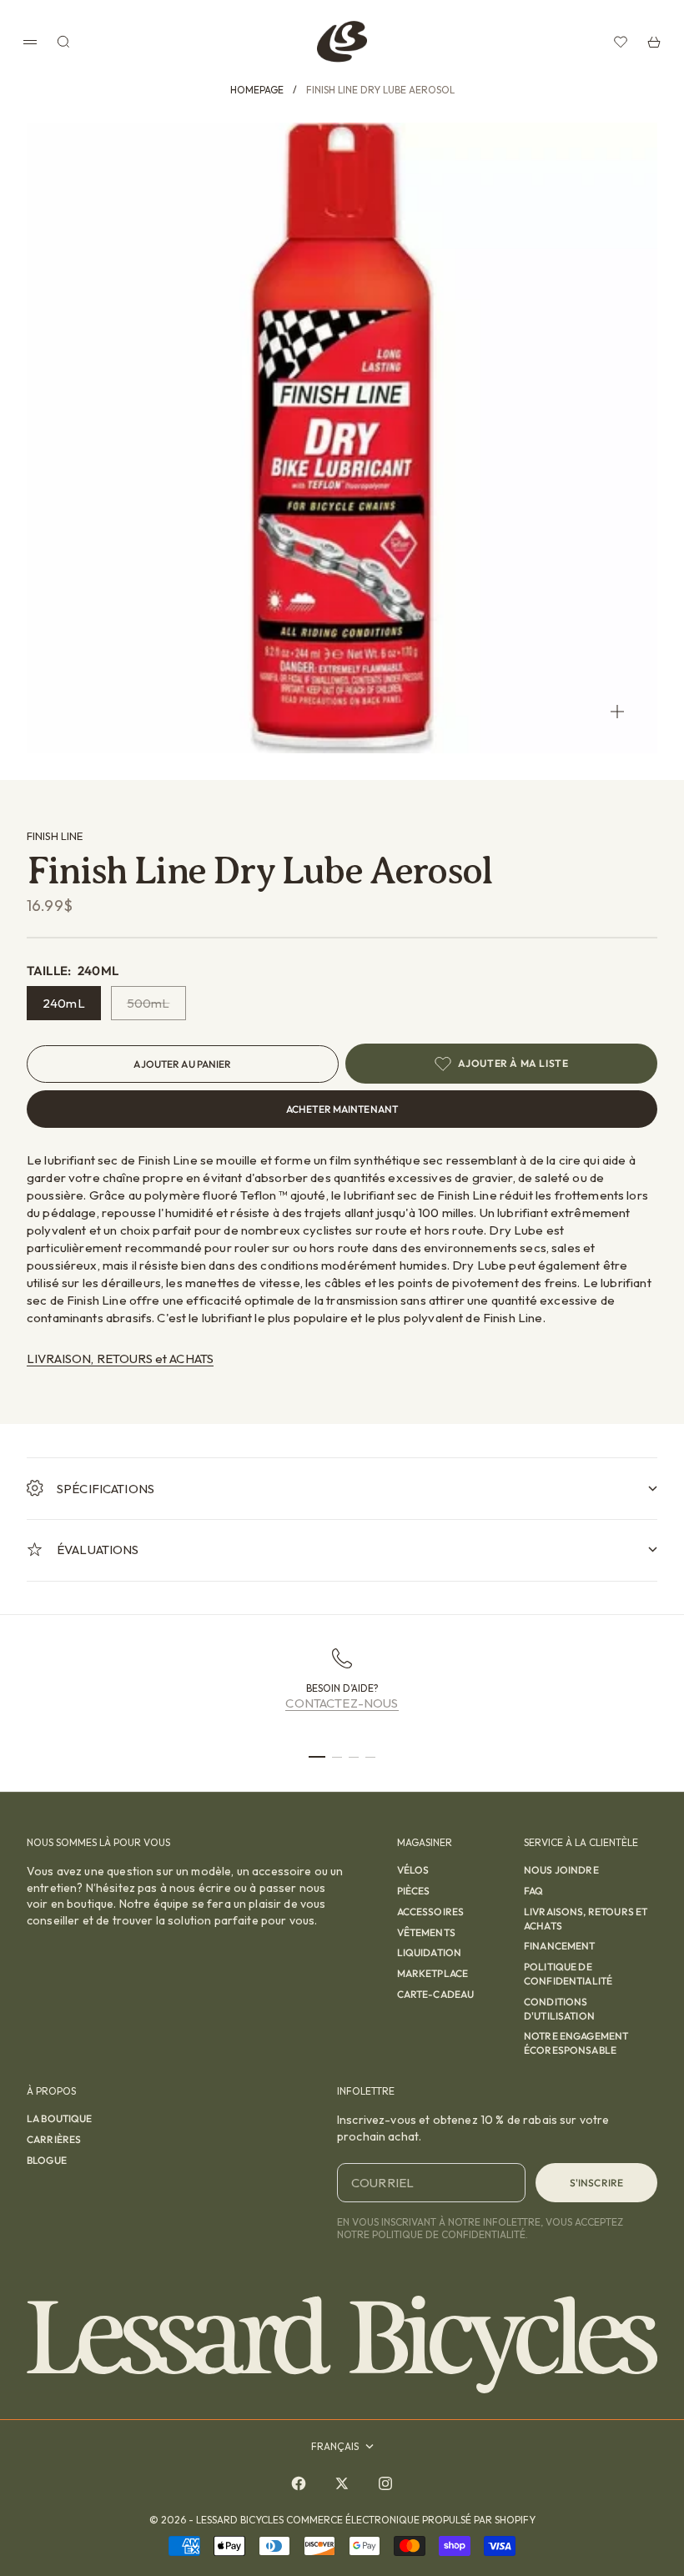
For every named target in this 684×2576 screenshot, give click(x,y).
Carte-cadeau (436, 1994)
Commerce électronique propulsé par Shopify (411, 2520)
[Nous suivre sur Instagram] (385, 2483)
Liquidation (430, 1952)
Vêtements (426, 1932)
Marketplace (433, 1973)
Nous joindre (561, 1870)
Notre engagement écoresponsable (576, 2043)
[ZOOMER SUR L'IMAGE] (617, 711)
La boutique (60, 2118)
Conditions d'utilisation (559, 2009)
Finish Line (55, 836)
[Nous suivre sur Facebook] (299, 2483)
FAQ (533, 1891)
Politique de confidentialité (568, 1974)
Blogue (47, 2160)
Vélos (413, 1870)
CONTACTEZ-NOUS (342, 1703)
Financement (560, 1946)
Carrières (54, 2139)
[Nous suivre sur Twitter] (342, 2483)
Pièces (414, 1891)
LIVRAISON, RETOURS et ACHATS (120, 1358)
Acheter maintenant (342, 1109)
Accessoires (431, 1912)
